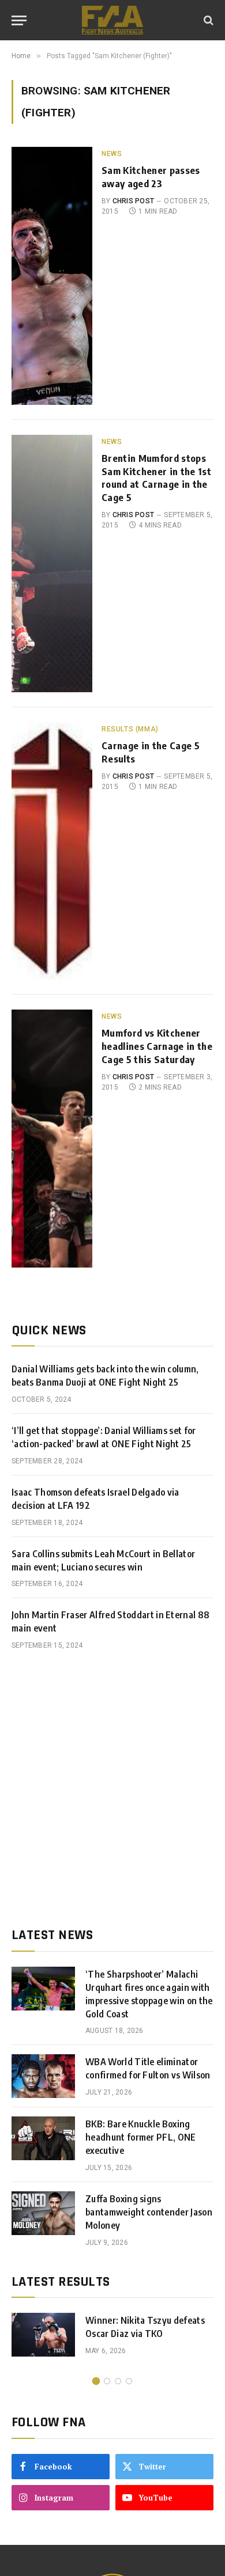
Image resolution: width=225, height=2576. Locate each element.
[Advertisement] (112, 1789)
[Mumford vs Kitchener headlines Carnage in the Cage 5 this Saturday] (52, 1138)
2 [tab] (107, 2381)
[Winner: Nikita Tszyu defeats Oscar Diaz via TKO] (43, 2335)
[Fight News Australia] (112, 20)
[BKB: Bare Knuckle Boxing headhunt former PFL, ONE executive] (43, 2138)
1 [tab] (96, 2381)
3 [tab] (118, 2381)
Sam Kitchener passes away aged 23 (151, 177)
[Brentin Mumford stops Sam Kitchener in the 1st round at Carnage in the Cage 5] (52, 564)
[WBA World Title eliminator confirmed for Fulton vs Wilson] (43, 2076)
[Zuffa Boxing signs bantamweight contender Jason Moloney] (43, 2213)
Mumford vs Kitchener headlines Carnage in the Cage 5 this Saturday (157, 1046)
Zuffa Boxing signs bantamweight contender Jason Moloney (149, 2212)
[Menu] (19, 20)
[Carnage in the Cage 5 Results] (52, 851)
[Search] (207, 20)
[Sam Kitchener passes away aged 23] (52, 276)
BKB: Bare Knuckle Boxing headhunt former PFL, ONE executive (141, 2137)
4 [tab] (129, 2381)
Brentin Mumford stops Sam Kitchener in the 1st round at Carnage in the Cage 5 (156, 478)
